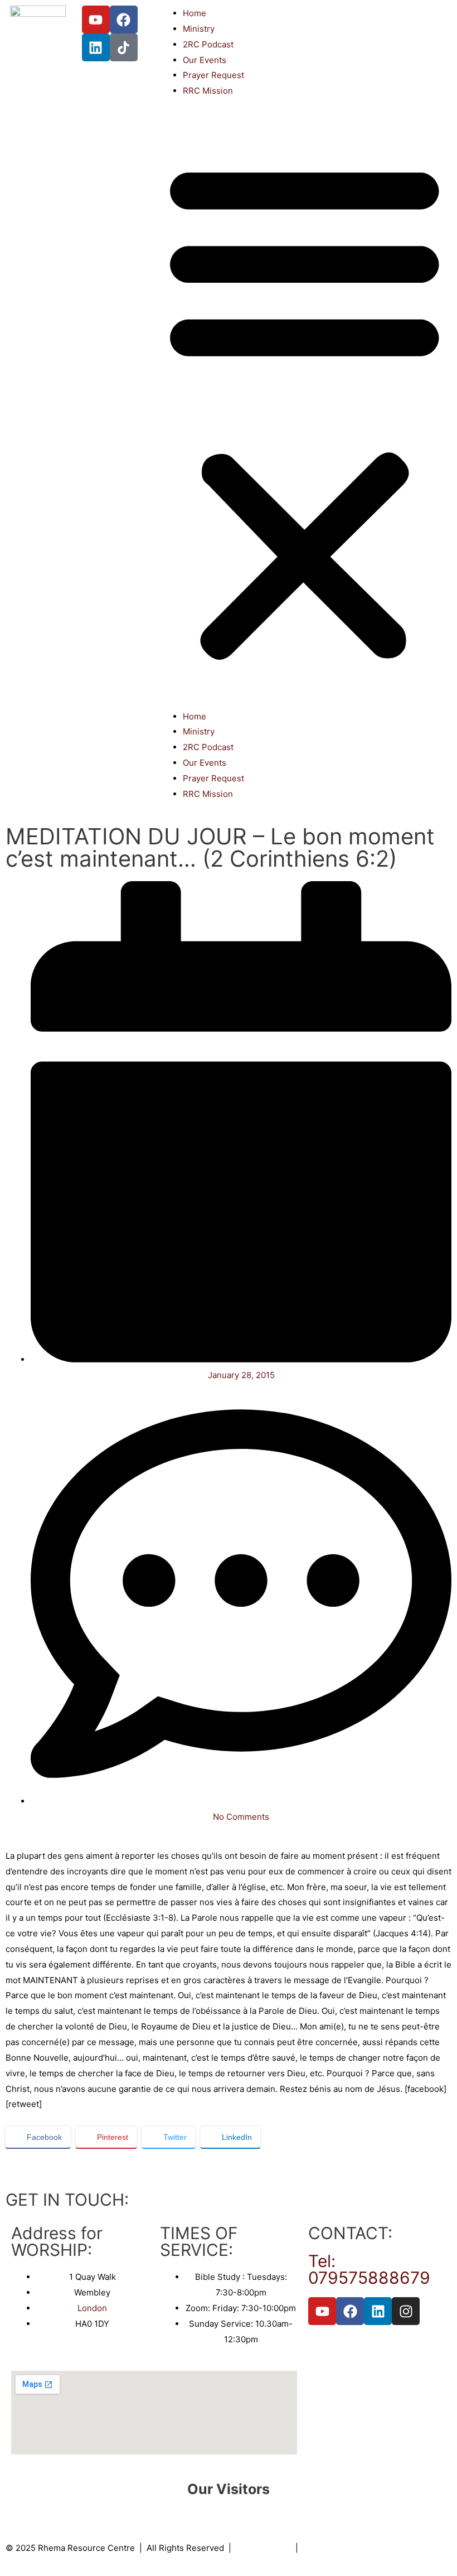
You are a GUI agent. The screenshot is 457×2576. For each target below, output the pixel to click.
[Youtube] (96, 20)
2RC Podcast (208, 44)
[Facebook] (124, 20)
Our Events (205, 60)
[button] (305, 410)
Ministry (199, 29)
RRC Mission (208, 91)
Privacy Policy (263, 2548)
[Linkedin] (96, 47)
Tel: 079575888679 (369, 2269)
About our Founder (340, 2548)
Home (195, 13)
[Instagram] (406, 2311)
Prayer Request (213, 75)
